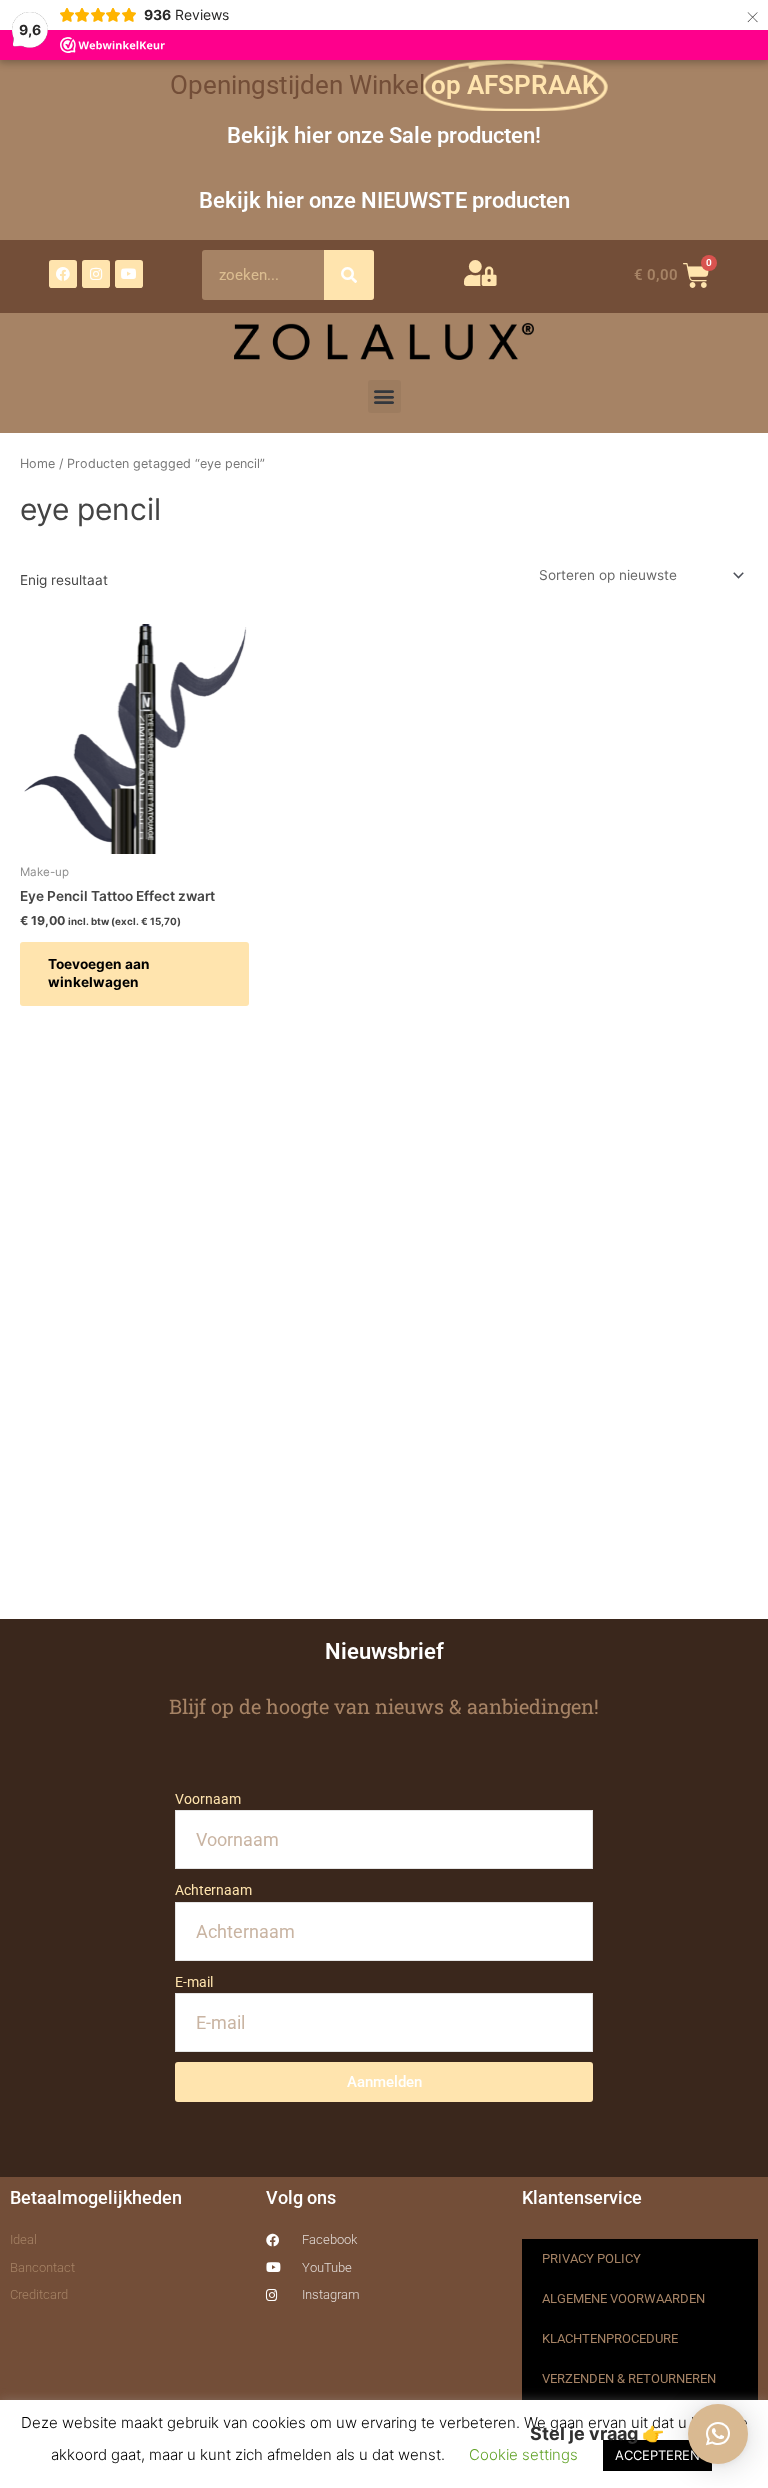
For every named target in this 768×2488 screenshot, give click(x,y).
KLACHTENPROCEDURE (610, 2338)
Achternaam (213, 1890)
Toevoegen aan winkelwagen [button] (99, 973)
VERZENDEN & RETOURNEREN (629, 2378)
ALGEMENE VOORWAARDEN (623, 2298)
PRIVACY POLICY (591, 2258)
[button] (384, 396)
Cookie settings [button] (523, 2454)
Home (37, 463)
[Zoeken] (349, 275)
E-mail (194, 1982)
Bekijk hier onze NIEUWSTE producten (384, 200)
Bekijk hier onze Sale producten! (384, 135)
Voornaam (208, 1799)
